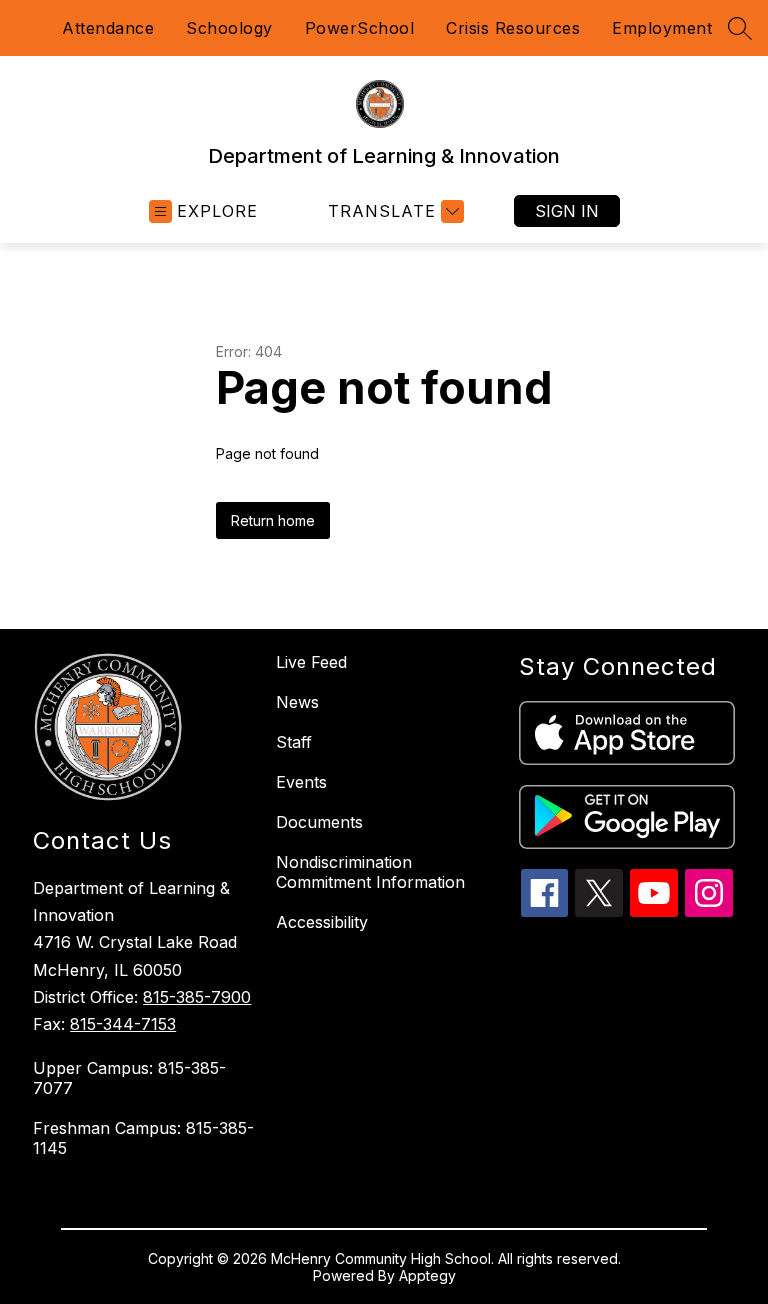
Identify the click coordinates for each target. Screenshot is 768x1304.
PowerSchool (360, 28)
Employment (662, 28)
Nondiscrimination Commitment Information (370, 872)
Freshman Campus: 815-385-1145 (143, 1138)
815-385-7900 (197, 997)
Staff (294, 742)
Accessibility (322, 922)
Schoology (229, 28)
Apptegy (427, 1275)
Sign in (567, 211)
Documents (319, 822)
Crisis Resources (513, 28)
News (297, 702)
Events (301, 782)
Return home (273, 520)
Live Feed (311, 662)
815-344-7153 (123, 1024)
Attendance (108, 28)
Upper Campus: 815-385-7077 (129, 1078)
